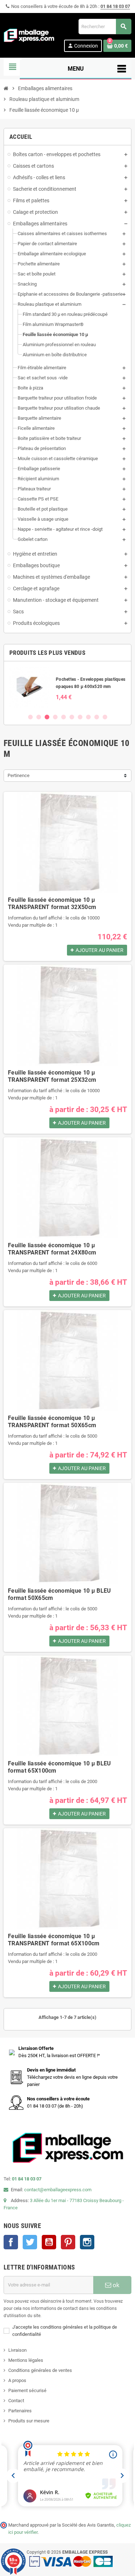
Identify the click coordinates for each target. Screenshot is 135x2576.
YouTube (49, 2242)
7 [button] (80, 717)
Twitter (30, 2242)
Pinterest (68, 2242)
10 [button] (105, 717)
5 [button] (64, 717)
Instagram (87, 2242)
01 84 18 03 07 (115, 6)
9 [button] (97, 717)
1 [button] (30, 717)
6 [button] (72, 717)
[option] (67, 687)
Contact (16, 2401)
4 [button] (55, 717)
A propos (17, 2380)
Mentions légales (26, 2360)
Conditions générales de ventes (40, 2370)
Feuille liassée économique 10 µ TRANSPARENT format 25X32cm (52, 1076)
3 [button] (47, 717)
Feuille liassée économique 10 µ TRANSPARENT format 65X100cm (54, 1940)
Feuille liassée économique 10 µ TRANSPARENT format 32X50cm (52, 903)
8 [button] (88, 717)
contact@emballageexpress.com (58, 2190)
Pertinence (19, 775)
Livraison (17, 2350)
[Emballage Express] (29, 35)
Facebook (11, 2242)
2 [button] (39, 717)
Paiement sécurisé (27, 2390)
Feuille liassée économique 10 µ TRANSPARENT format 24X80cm (52, 1249)
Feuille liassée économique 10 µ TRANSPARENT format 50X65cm (52, 1422)
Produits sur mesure (29, 2421)
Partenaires (20, 2411)
